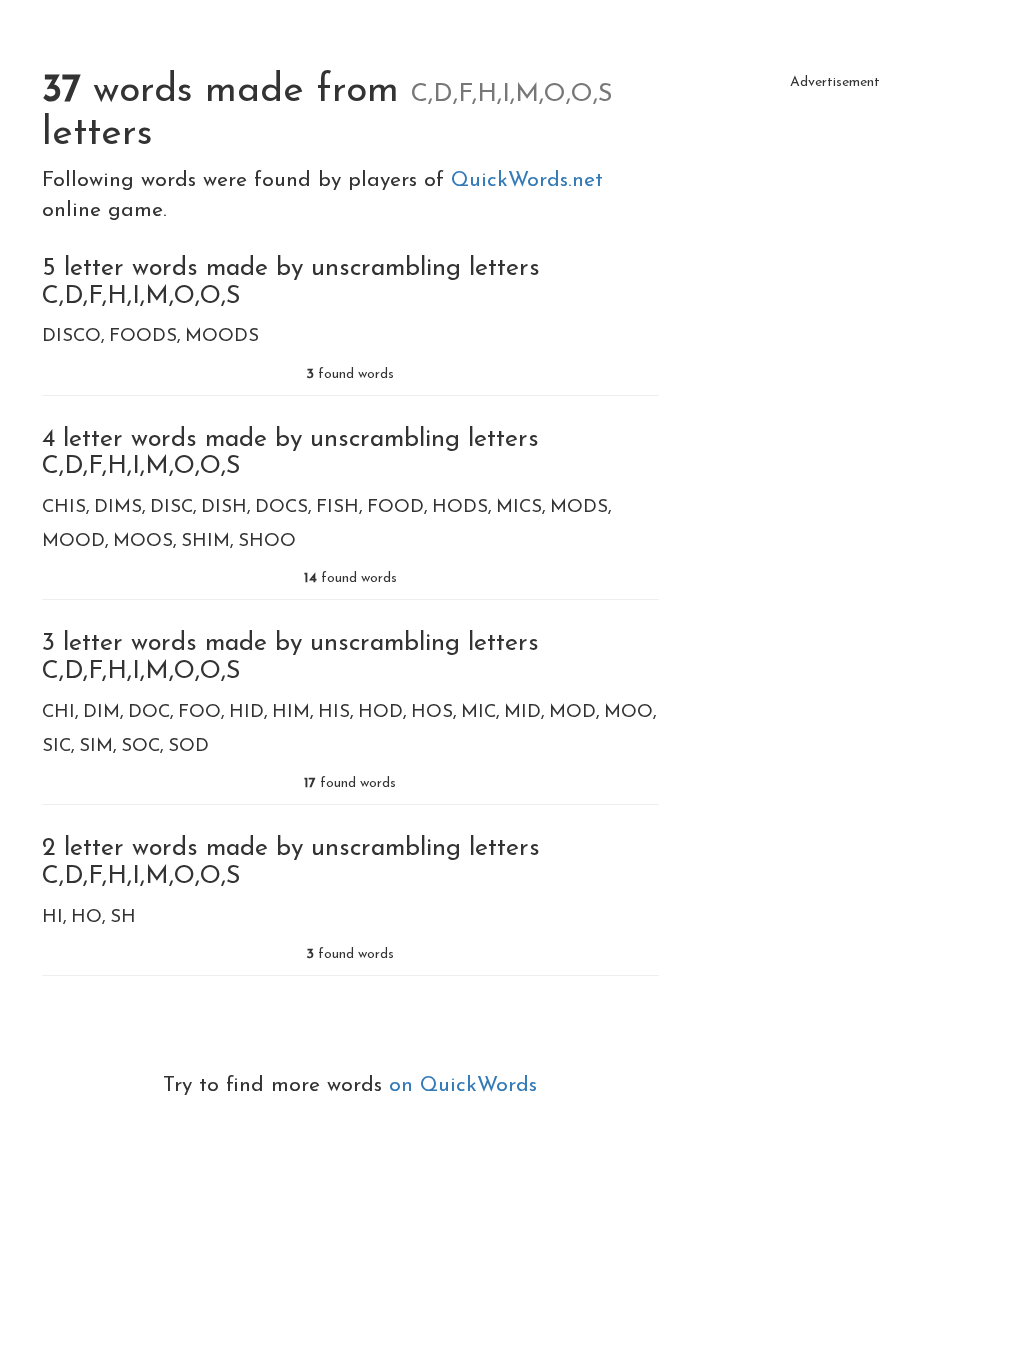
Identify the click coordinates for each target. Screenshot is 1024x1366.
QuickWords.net (527, 180)
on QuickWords (463, 1085)
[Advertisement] (835, 225)
